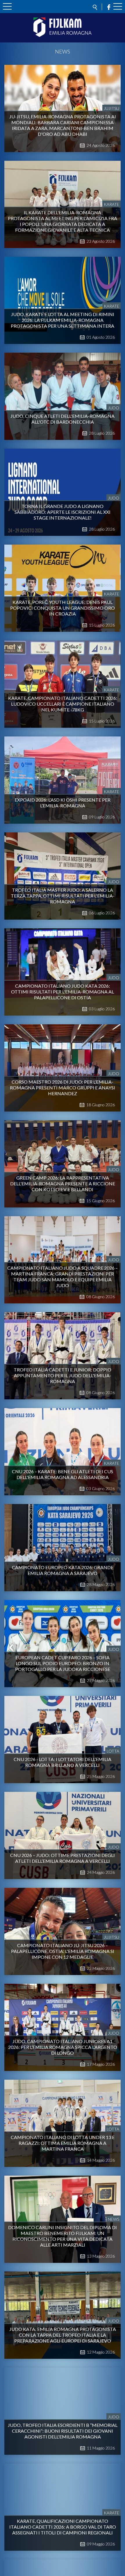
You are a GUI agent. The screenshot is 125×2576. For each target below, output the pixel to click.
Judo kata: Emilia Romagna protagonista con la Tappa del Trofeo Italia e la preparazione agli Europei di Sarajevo (63, 2335)
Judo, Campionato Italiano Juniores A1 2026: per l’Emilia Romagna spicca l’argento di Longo (63, 2047)
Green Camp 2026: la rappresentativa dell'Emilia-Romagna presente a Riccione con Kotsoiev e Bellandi (63, 1183)
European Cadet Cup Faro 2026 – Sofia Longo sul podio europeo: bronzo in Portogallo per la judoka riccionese (63, 1663)
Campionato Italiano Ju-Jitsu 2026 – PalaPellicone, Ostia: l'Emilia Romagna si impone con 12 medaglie (63, 1951)
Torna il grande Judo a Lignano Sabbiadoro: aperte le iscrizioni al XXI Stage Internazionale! (63, 512)
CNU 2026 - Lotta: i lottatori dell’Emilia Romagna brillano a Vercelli (63, 1762)
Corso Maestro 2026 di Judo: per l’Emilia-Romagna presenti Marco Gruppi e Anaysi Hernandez (63, 1088)
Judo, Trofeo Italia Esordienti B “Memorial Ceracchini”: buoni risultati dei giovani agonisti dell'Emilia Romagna (63, 2431)
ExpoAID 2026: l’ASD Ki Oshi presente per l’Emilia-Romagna (63, 803)
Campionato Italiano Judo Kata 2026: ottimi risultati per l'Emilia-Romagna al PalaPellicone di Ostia (63, 992)
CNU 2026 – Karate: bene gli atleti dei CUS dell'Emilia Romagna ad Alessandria (63, 1474)
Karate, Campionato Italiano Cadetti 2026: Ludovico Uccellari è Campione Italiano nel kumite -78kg (63, 704)
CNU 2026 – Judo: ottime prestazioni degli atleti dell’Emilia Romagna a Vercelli (63, 1858)
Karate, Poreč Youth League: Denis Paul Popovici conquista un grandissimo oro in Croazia (63, 608)
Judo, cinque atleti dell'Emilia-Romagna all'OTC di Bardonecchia (63, 419)
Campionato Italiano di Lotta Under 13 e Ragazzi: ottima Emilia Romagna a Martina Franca (63, 2143)
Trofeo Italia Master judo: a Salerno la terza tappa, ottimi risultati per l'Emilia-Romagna (63, 896)
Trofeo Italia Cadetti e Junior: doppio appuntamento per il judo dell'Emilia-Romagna (63, 1375)
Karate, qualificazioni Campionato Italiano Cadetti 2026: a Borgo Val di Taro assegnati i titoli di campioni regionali (63, 2527)
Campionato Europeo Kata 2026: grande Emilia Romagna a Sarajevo (63, 1570)
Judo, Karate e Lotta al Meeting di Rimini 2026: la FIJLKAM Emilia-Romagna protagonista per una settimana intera (63, 320)
